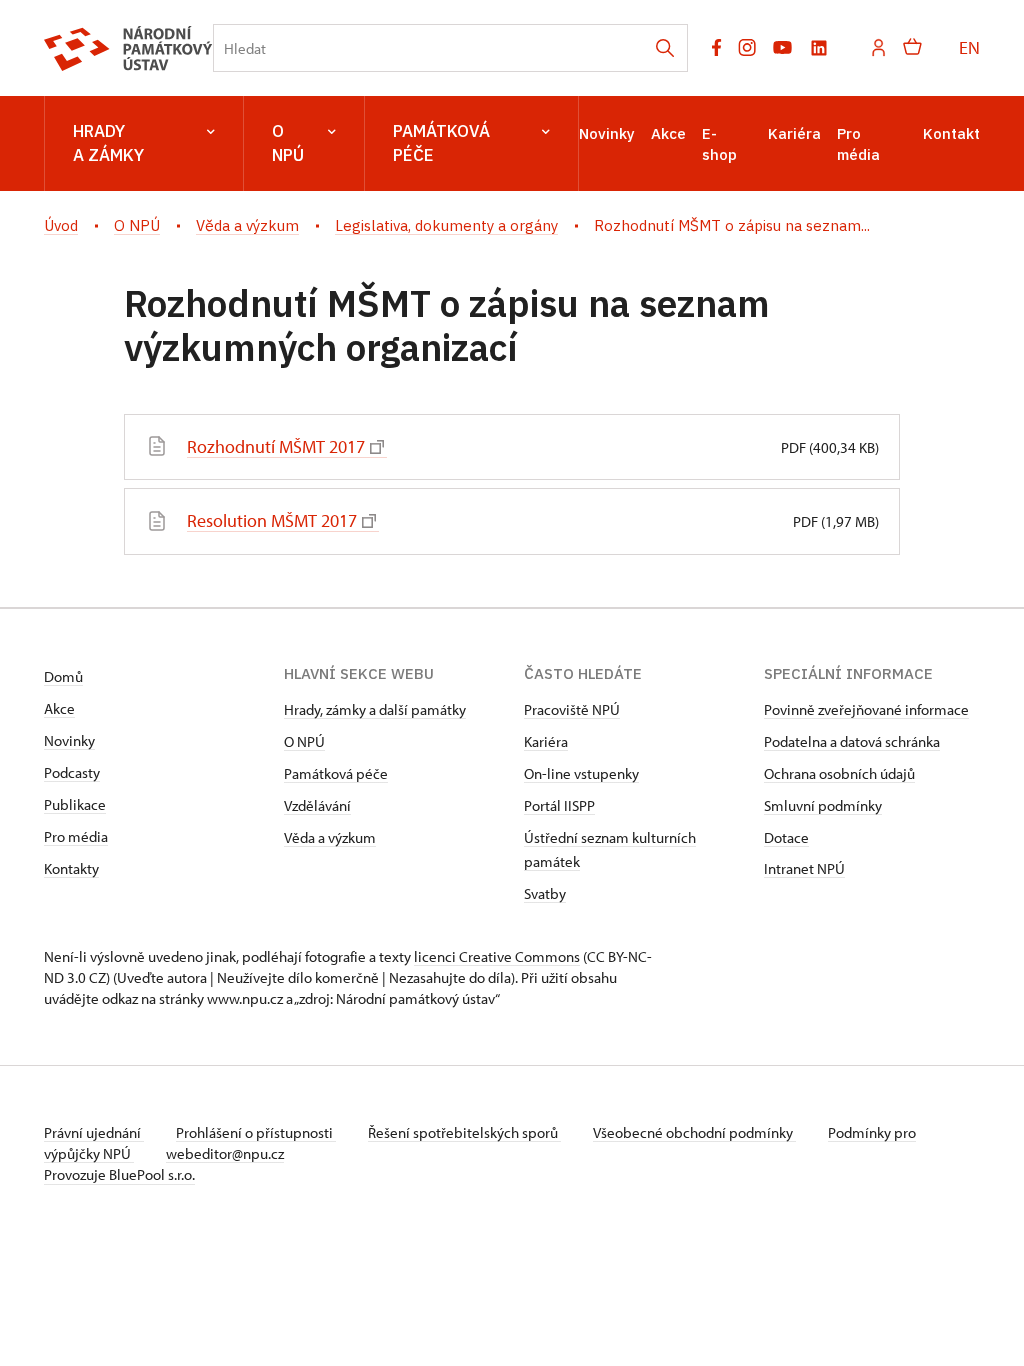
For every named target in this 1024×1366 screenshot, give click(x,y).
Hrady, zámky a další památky (375, 709)
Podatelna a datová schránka (852, 741)
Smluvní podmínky (823, 805)
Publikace (75, 804)
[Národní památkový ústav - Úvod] (128, 48)
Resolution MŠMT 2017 (272, 520)
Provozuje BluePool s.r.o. (119, 1174)
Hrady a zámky (108, 143)
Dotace (786, 837)
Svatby (545, 893)
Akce (668, 133)
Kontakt (951, 133)
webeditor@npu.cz (225, 1153)
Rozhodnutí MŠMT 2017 (276, 446)
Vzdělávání (317, 805)
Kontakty (71, 868)
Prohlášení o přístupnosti (256, 1132)
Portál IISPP (559, 805)
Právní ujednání (94, 1132)
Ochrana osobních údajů (839, 773)
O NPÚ (288, 143)
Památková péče (441, 143)
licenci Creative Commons (497, 956)
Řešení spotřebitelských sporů (464, 1132)
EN (969, 47)
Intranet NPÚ (804, 868)
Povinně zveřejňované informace (866, 709)
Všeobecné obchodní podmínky (694, 1132)
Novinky (607, 133)
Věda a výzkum (330, 837)
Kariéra (794, 133)
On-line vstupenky (581, 773)
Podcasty (72, 772)
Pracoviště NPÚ (572, 709)
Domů (63, 676)
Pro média (76, 836)
